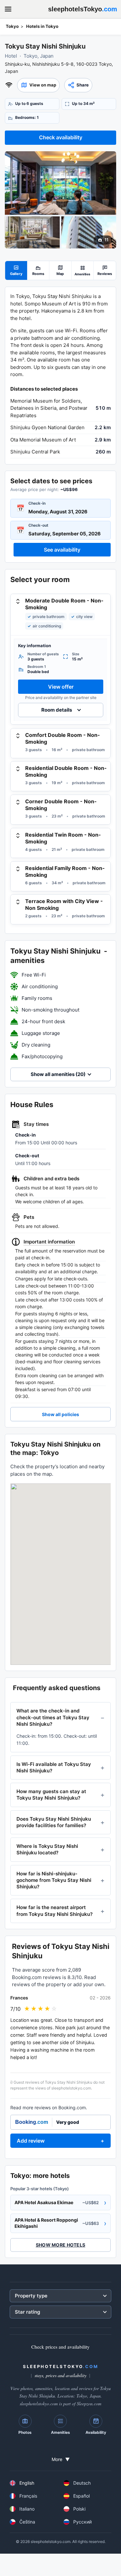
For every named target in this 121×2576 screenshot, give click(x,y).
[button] (38, 85)
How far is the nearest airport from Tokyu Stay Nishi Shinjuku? (55, 1911)
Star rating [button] (27, 2312)
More (61, 2459)
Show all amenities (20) (58, 1074)
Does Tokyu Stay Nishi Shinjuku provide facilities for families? (54, 1822)
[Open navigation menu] (8, 9)
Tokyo (12, 26)
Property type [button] (31, 2296)
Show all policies (60, 1414)
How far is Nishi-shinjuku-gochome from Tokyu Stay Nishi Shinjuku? (54, 1880)
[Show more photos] (60, 183)
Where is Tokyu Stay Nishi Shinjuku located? (47, 1849)
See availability (62, 550)
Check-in (37, 503)
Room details (57, 710)
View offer (61, 687)
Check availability (61, 137)
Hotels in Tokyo (42, 26)
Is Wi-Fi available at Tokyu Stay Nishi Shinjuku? (54, 1767)
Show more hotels (60, 2245)
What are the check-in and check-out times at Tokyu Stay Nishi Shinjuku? (53, 1717)
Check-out (38, 525)
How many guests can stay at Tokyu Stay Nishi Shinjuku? (51, 1795)
